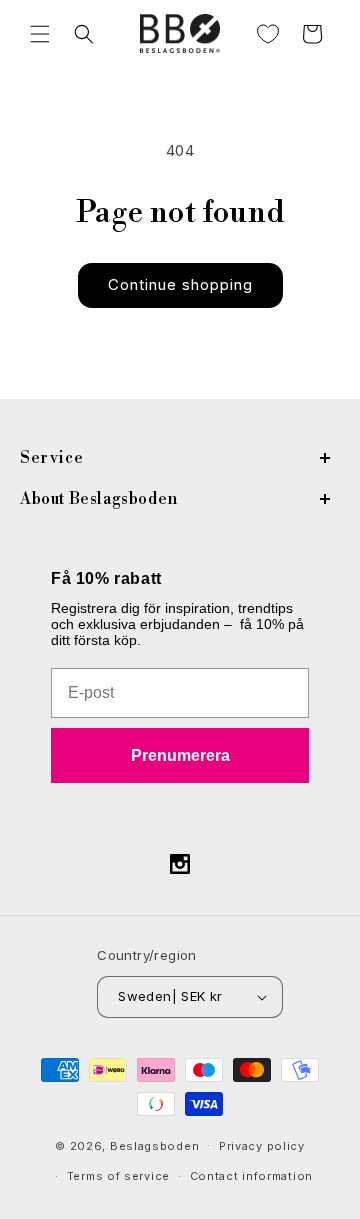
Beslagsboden (154, 1145)
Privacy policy (262, 1146)
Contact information (251, 1176)
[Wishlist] (268, 34)
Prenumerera (180, 755)
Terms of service (118, 1176)
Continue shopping (180, 284)
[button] (40, 34)
